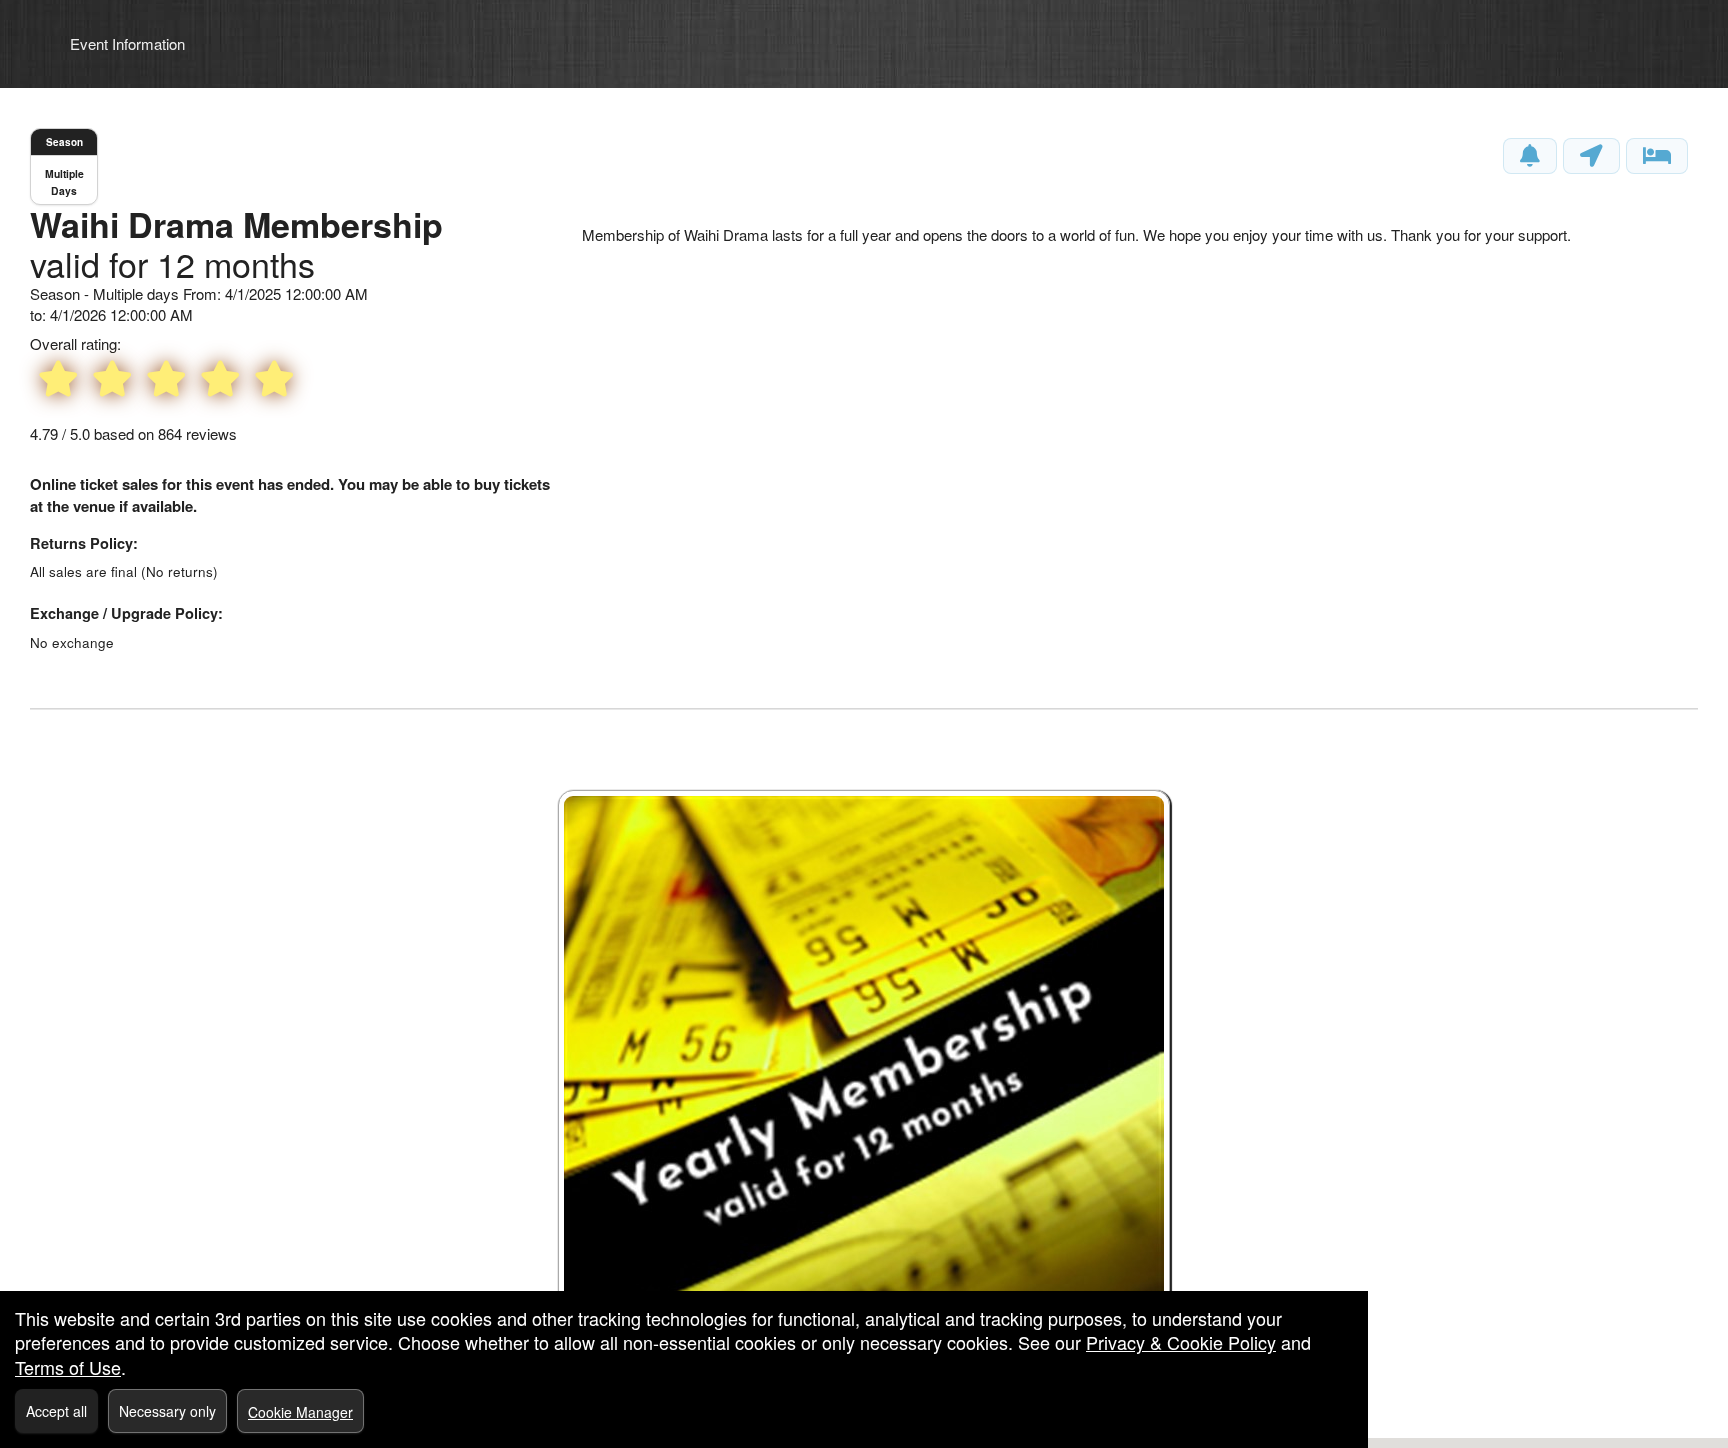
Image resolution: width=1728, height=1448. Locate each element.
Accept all (56, 1411)
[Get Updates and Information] (1530, 156)
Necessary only (167, 1411)
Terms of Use (68, 1367)
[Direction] (1591, 156)
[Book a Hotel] (1657, 156)
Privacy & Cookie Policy (1181, 1342)
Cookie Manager (300, 1412)
